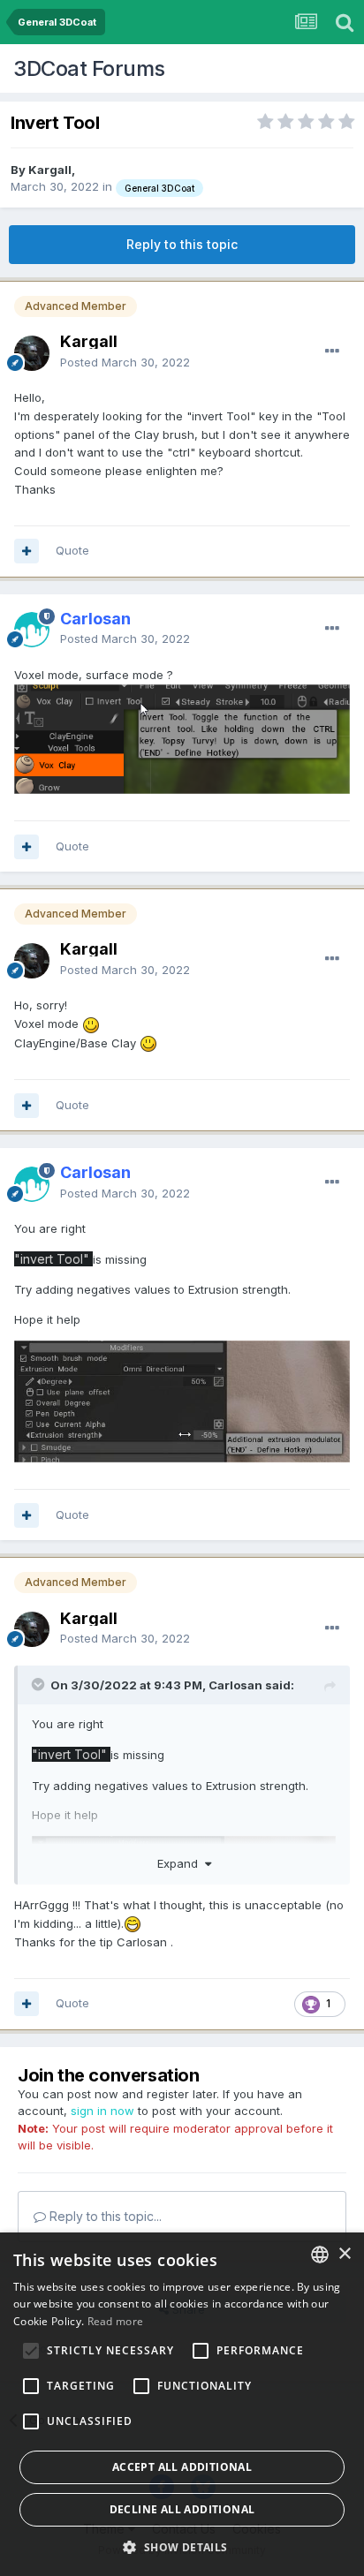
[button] (182, 2547)
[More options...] (332, 351)
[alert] (182, 2404)
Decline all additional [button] (182, 2509)
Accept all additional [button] (182, 2467)
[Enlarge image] (182, 737)
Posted (125, 362)
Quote (72, 550)
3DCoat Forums (89, 68)
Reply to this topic (182, 244)
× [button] (344, 2254)
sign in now (102, 2111)
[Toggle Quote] (40, 1684)
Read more (116, 2321)
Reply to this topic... (104, 2216)
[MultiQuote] (27, 551)
